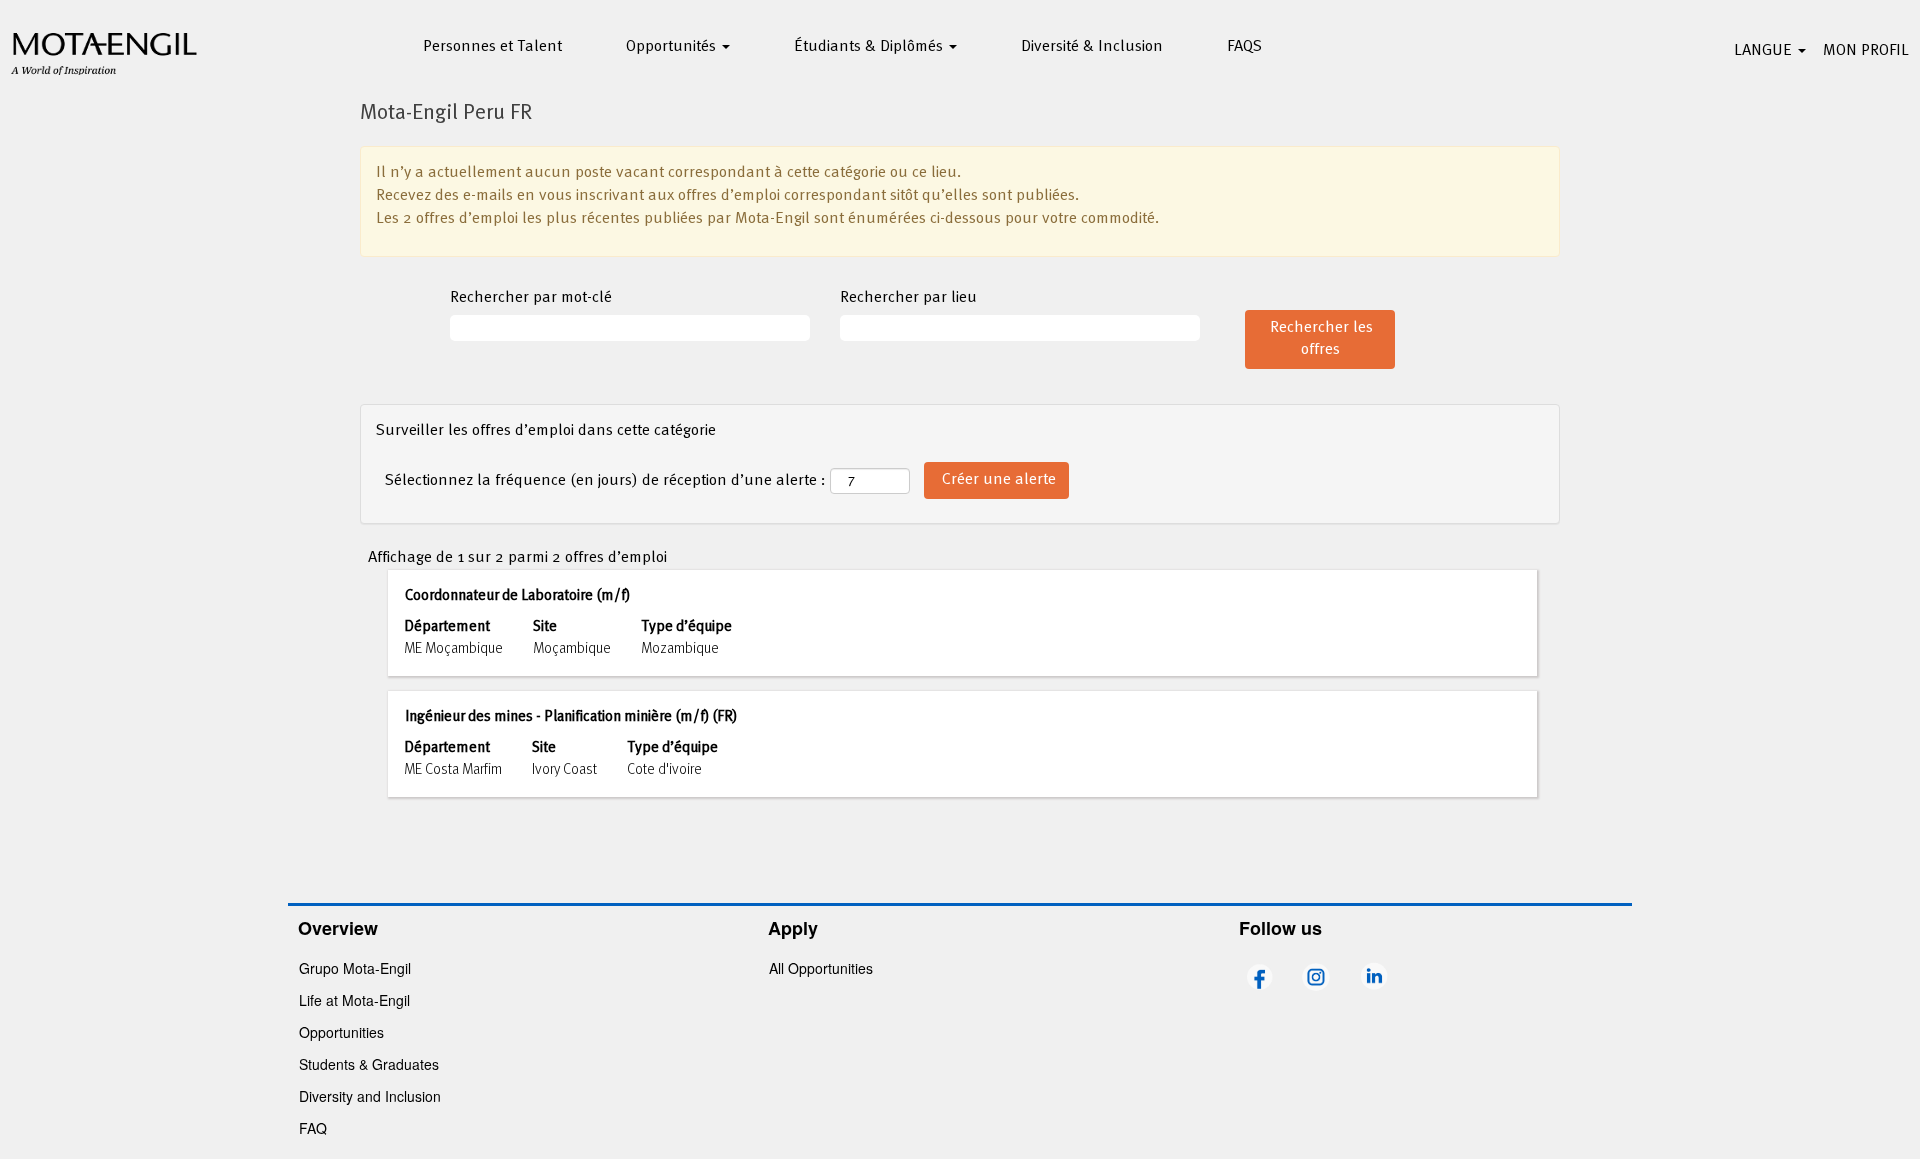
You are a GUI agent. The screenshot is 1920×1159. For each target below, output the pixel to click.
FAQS (1244, 47)
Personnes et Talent (492, 47)
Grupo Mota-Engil (355, 968)
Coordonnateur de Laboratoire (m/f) (517, 596)
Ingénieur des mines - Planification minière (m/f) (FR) (571, 717)
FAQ (313, 1128)
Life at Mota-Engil (354, 1000)
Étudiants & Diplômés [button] (870, 47)
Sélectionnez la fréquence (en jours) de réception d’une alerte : (605, 481)
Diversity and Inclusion (370, 1096)
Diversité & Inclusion (1092, 47)
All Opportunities (821, 968)
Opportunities (341, 1032)
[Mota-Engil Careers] (105, 51)
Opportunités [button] (673, 47)
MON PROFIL (1866, 51)
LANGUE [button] (1765, 51)
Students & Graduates (369, 1064)
